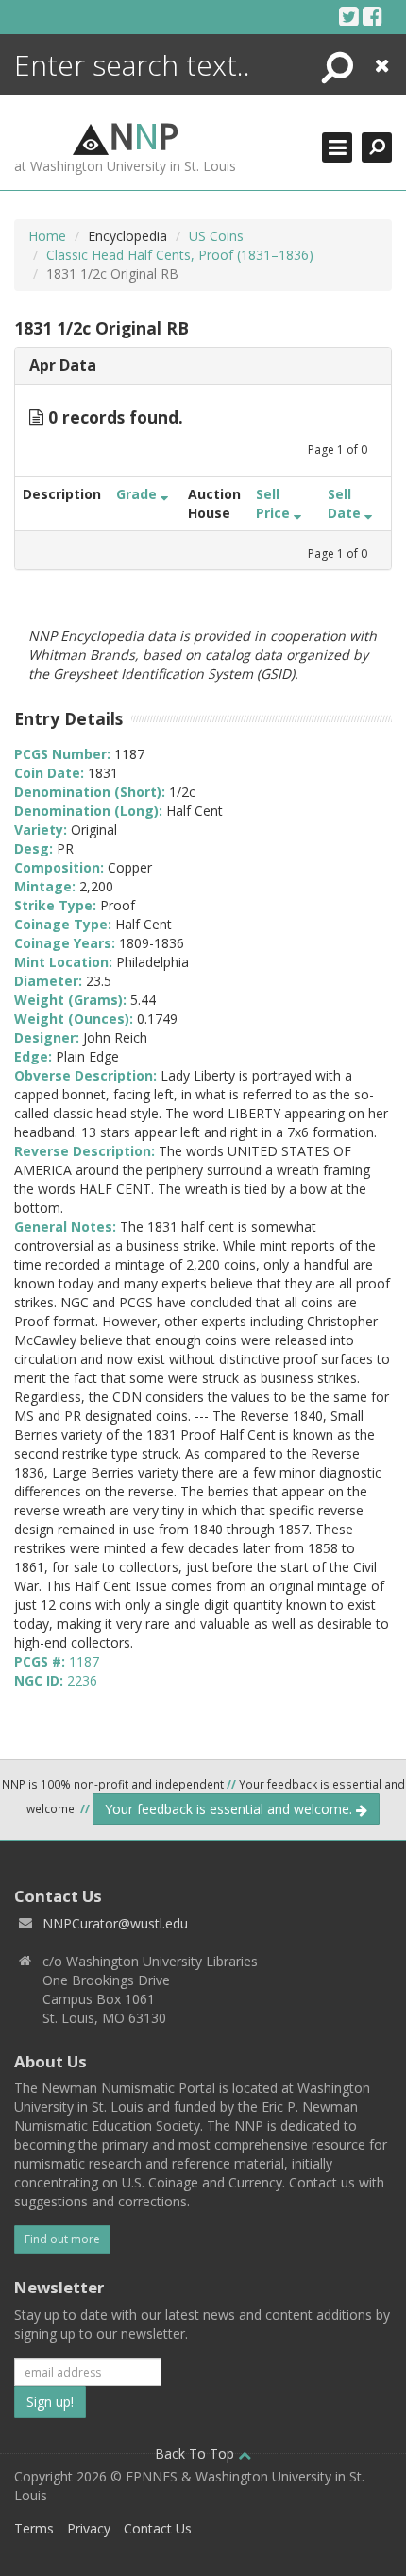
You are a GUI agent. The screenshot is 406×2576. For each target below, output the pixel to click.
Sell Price (275, 503)
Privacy (89, 2528)
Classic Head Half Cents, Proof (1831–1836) (180, 255)
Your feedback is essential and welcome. (230, 1809)
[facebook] (372, 16)
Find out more (62, 2239)
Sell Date (346, 503)
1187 (84, 1661)
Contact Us (158, 2528)
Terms (34, 2528)
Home (47, 236)
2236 (82, 1680)
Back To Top (196, 2454)
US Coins (216, 236)
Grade (138, 494)
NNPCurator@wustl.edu (115, 1923)
